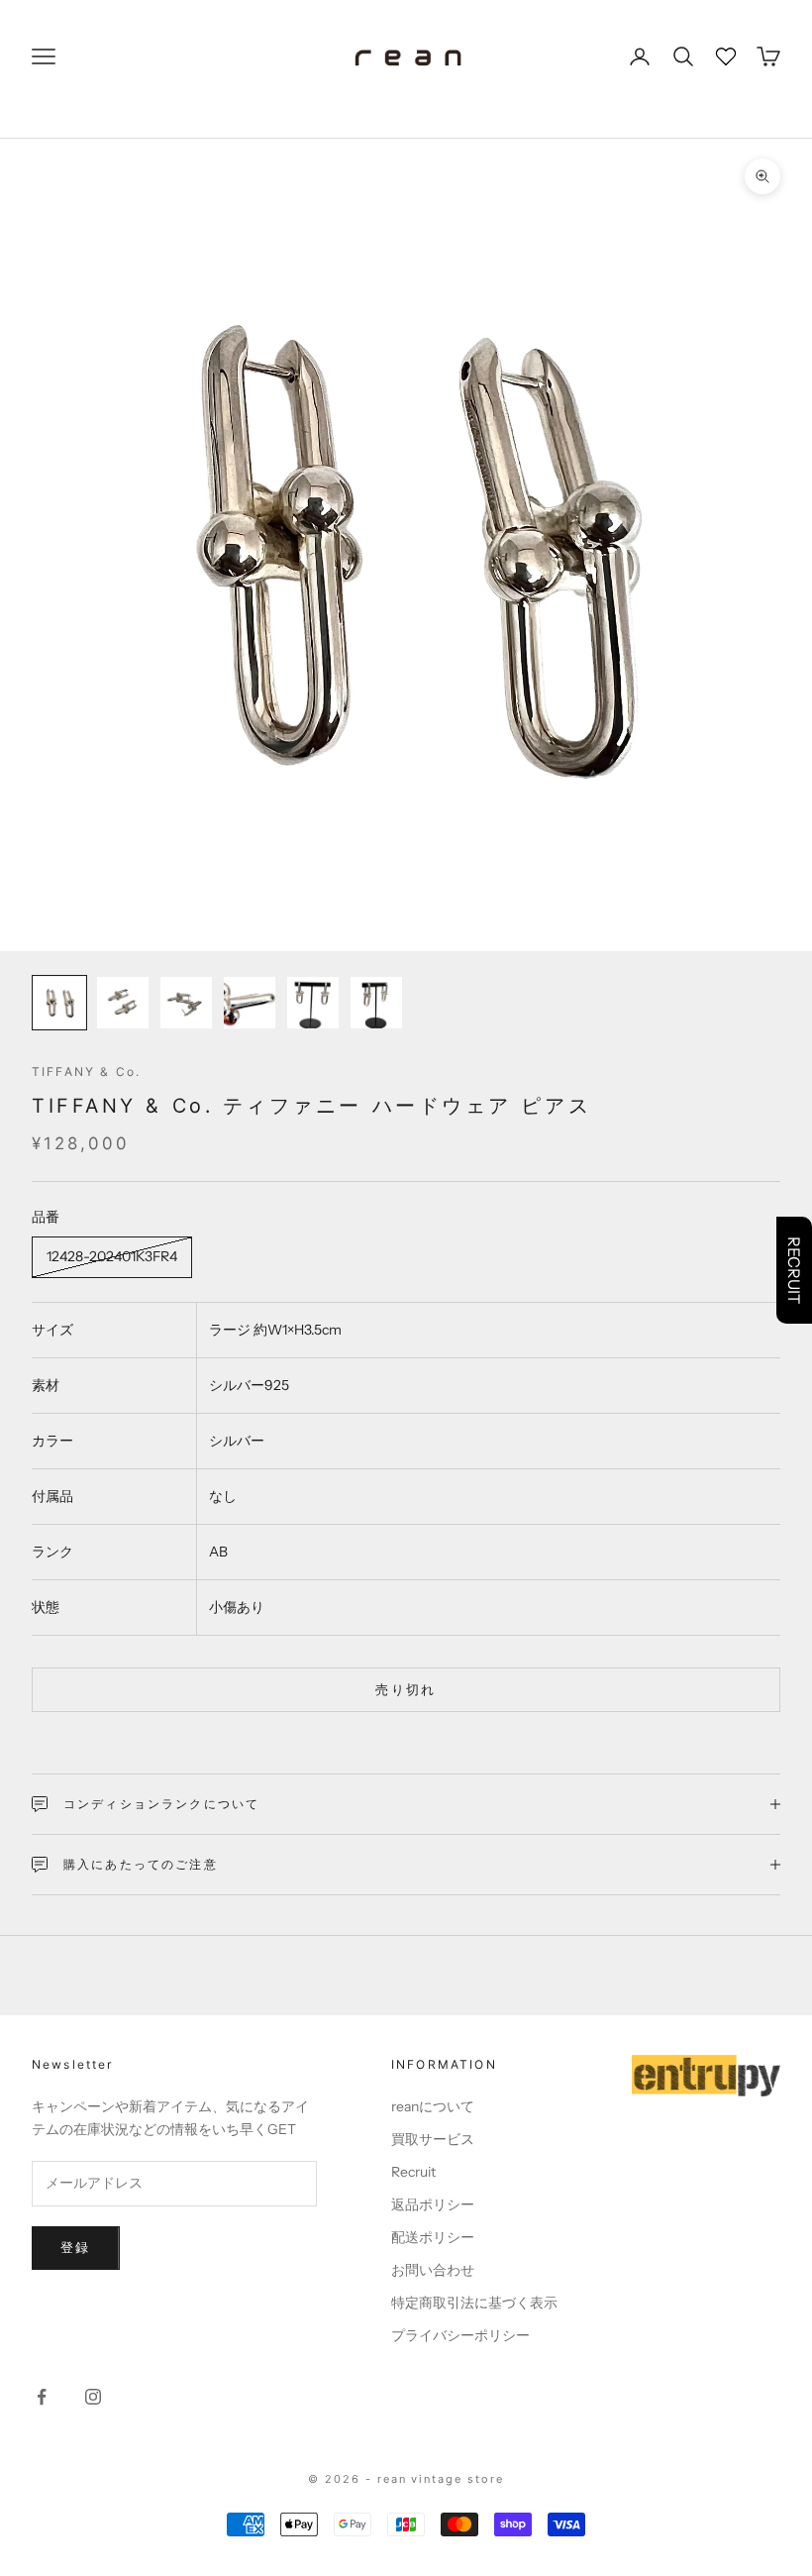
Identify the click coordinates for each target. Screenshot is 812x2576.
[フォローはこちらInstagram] (93, 2397)
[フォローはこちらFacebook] (42, 2397)
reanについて (433, 2106)
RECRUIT (794, 1270)
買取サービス (433, 2139)
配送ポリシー (433, 2237)
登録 (76, 2247)
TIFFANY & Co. (86, 1072)
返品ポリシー (433, 2204)
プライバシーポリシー (460, 2335)
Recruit (413, 2172)
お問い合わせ (433, 2270)
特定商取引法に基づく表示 (474, 2303)
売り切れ (406, 1689)
